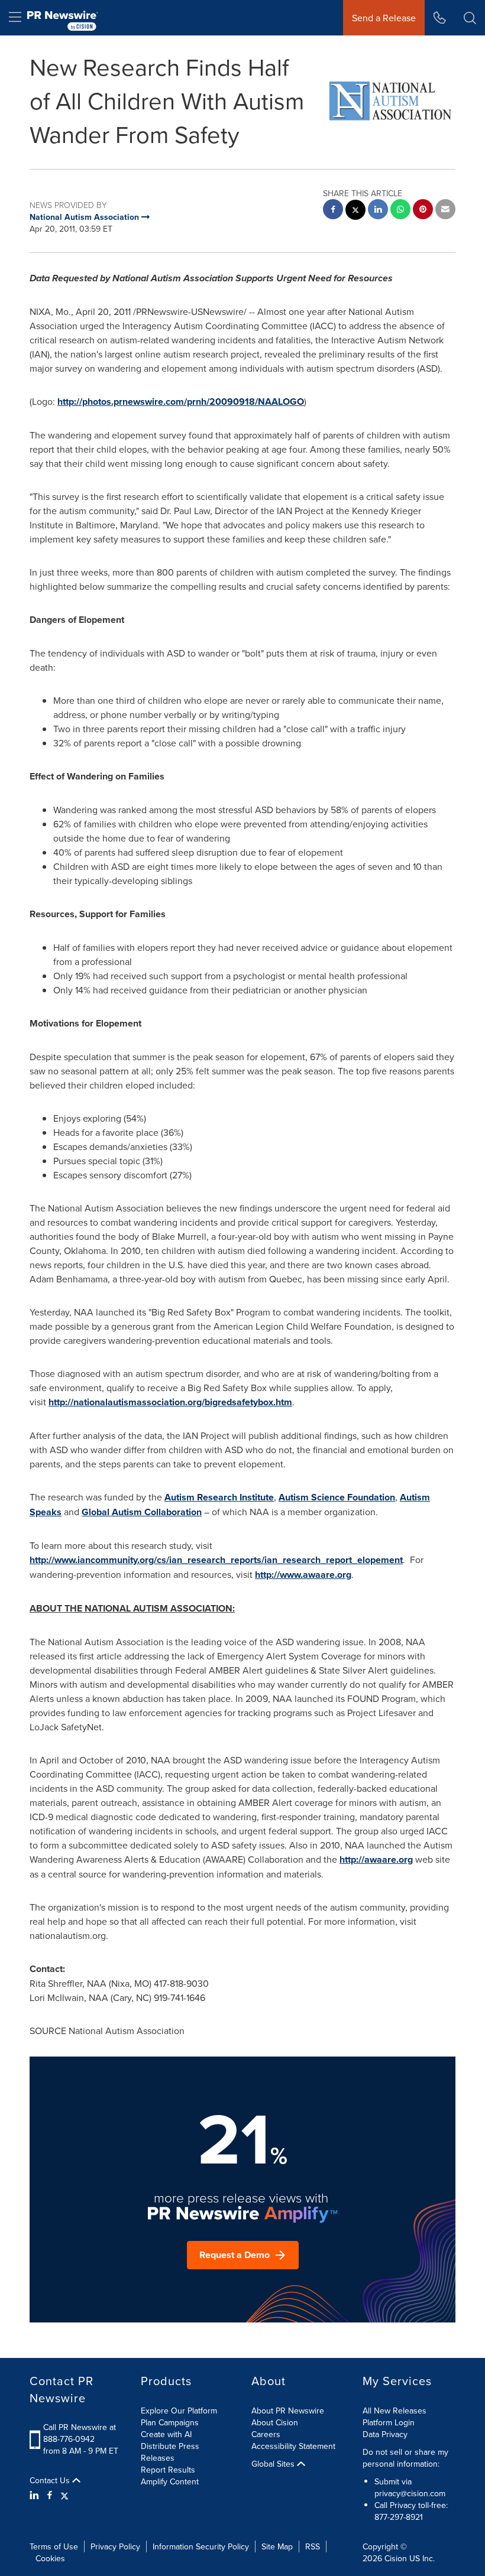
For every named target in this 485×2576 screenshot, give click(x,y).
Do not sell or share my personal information (405, 2458)
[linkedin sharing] (378, 211)
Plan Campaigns (170, 2422)
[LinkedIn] (36, 2495)
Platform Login (389, 2422)
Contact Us (51, 2480)
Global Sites (274, 2464)
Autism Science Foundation (337, 1497)
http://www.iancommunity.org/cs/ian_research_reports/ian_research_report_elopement (216, 1560)
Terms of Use (54, 2546)
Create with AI (166, 2434)
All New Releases (395, 2411)
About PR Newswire (288, 2411)
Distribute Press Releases (170, 2452)
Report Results (168, 2470)
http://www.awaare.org (303, 1575)
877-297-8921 (399, 2517)
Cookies (50, 2558)
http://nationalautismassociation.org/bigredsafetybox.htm (170, 1402)
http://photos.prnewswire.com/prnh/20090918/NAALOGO (181, 402)
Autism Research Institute (219, 1497)
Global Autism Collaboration (142, 1512)
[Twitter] (64, 2495)
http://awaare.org (376, 1859)
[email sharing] (445, 211)
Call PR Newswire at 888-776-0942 (80, 2433)
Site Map (277, 2546)
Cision (396, 2558)
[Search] (470, 18)
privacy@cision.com (410, 2493)
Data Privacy (385, 2434)
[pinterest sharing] (423, 211)
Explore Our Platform (179, 2411)
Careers (266, 2434)
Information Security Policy (201, 2546)
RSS (313, 2546)
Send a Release (384, 18)
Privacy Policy (115, 2546)
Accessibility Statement (293, 2446)
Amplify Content (170, 2481)
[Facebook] (50, 2495)
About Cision (275, 2422)
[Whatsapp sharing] (400, 211)
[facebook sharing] (333, 211)
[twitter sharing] (355, 211)
